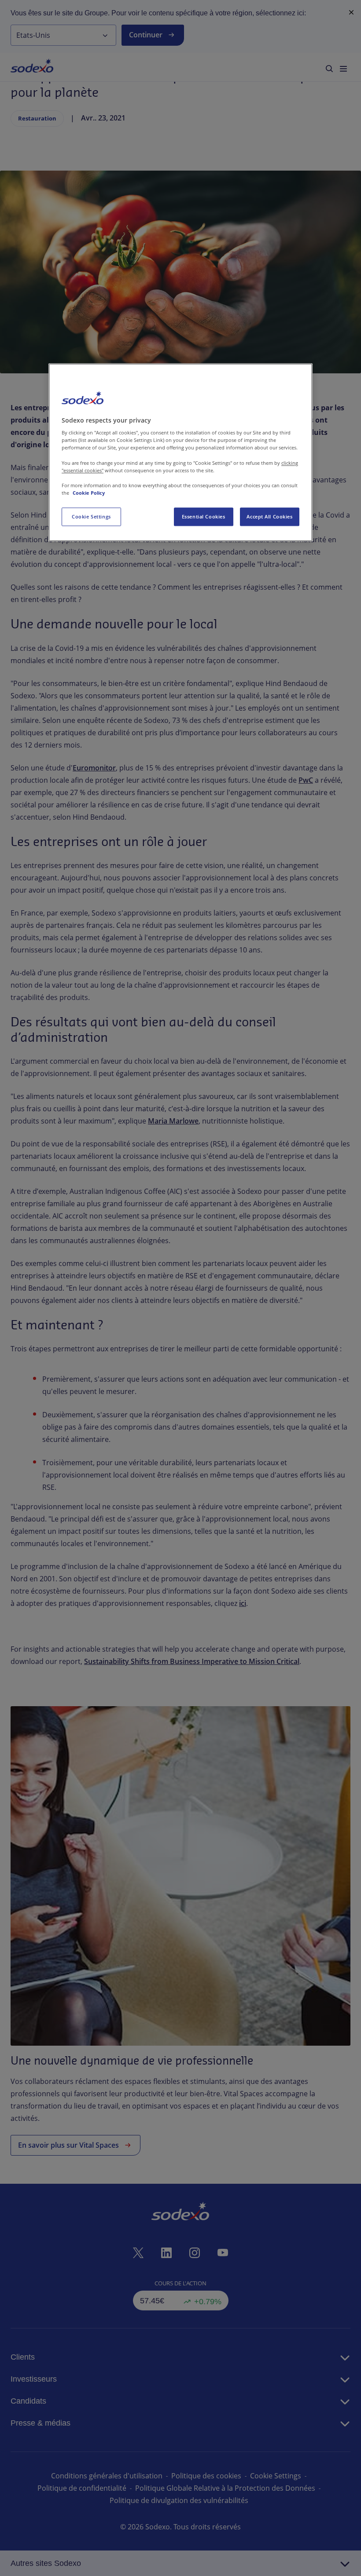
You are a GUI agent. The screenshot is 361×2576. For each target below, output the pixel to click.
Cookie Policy (89, 493)
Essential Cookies (204, 516)
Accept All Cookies (269, 516)
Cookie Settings (91, 516)
